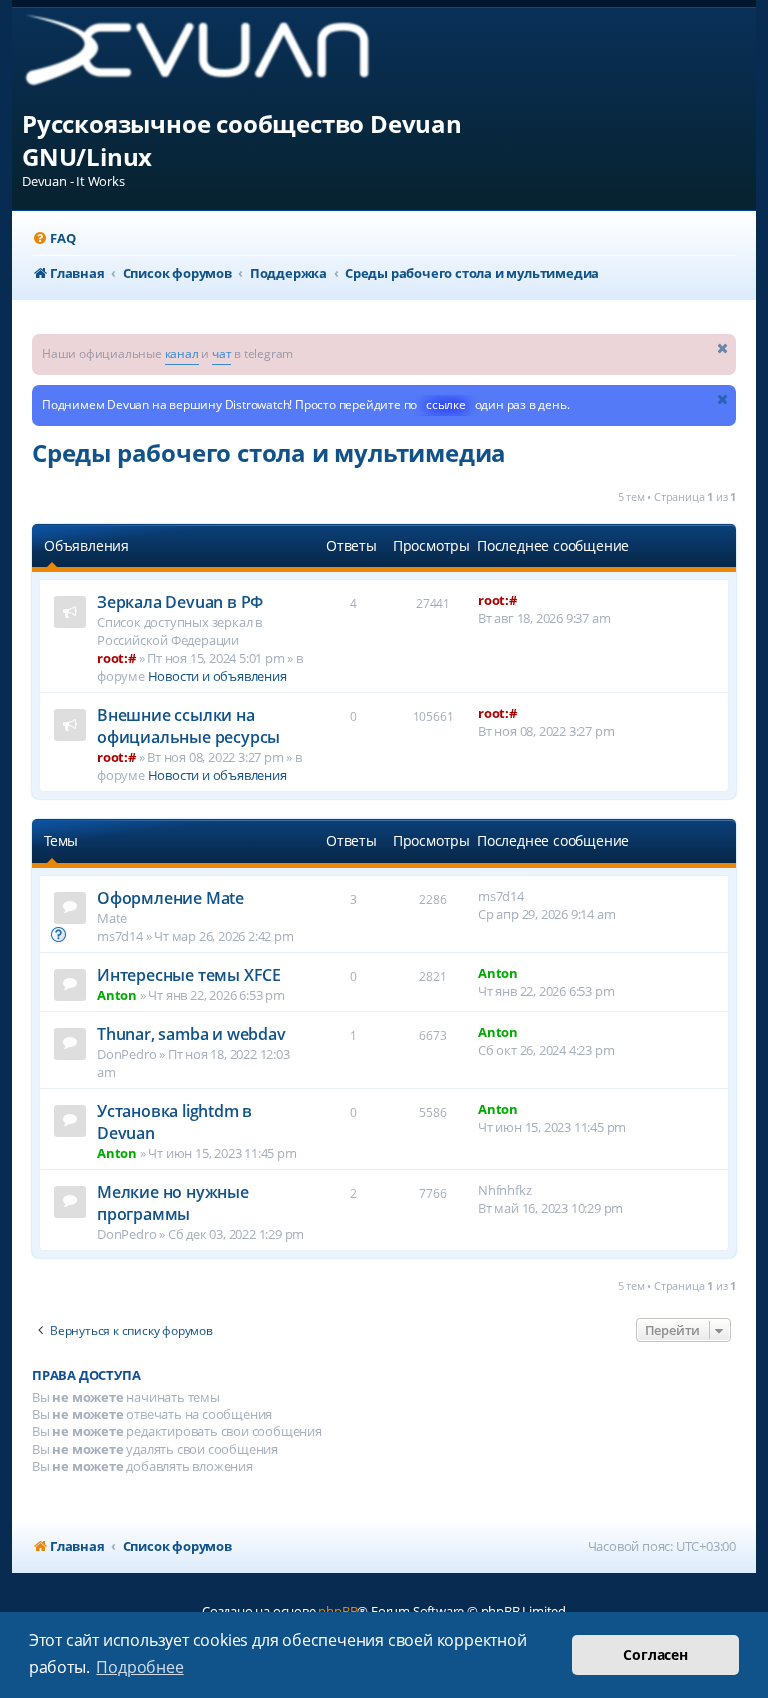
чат (221, 353)
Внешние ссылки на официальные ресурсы (188, 726)
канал (182, 353)
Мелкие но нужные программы (173, 1203)
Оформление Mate (170, 898)
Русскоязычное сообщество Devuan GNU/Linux (242, 140)
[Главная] (213, 57)
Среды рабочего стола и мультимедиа (269, 452)
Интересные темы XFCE (189, 975)
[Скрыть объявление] (723, 347)
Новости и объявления (217, 676)
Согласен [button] (655, 1654)
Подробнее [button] (139, 1667)
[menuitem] (53, 238)
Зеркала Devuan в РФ (180, 602)
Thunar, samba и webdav (191, 1034)
